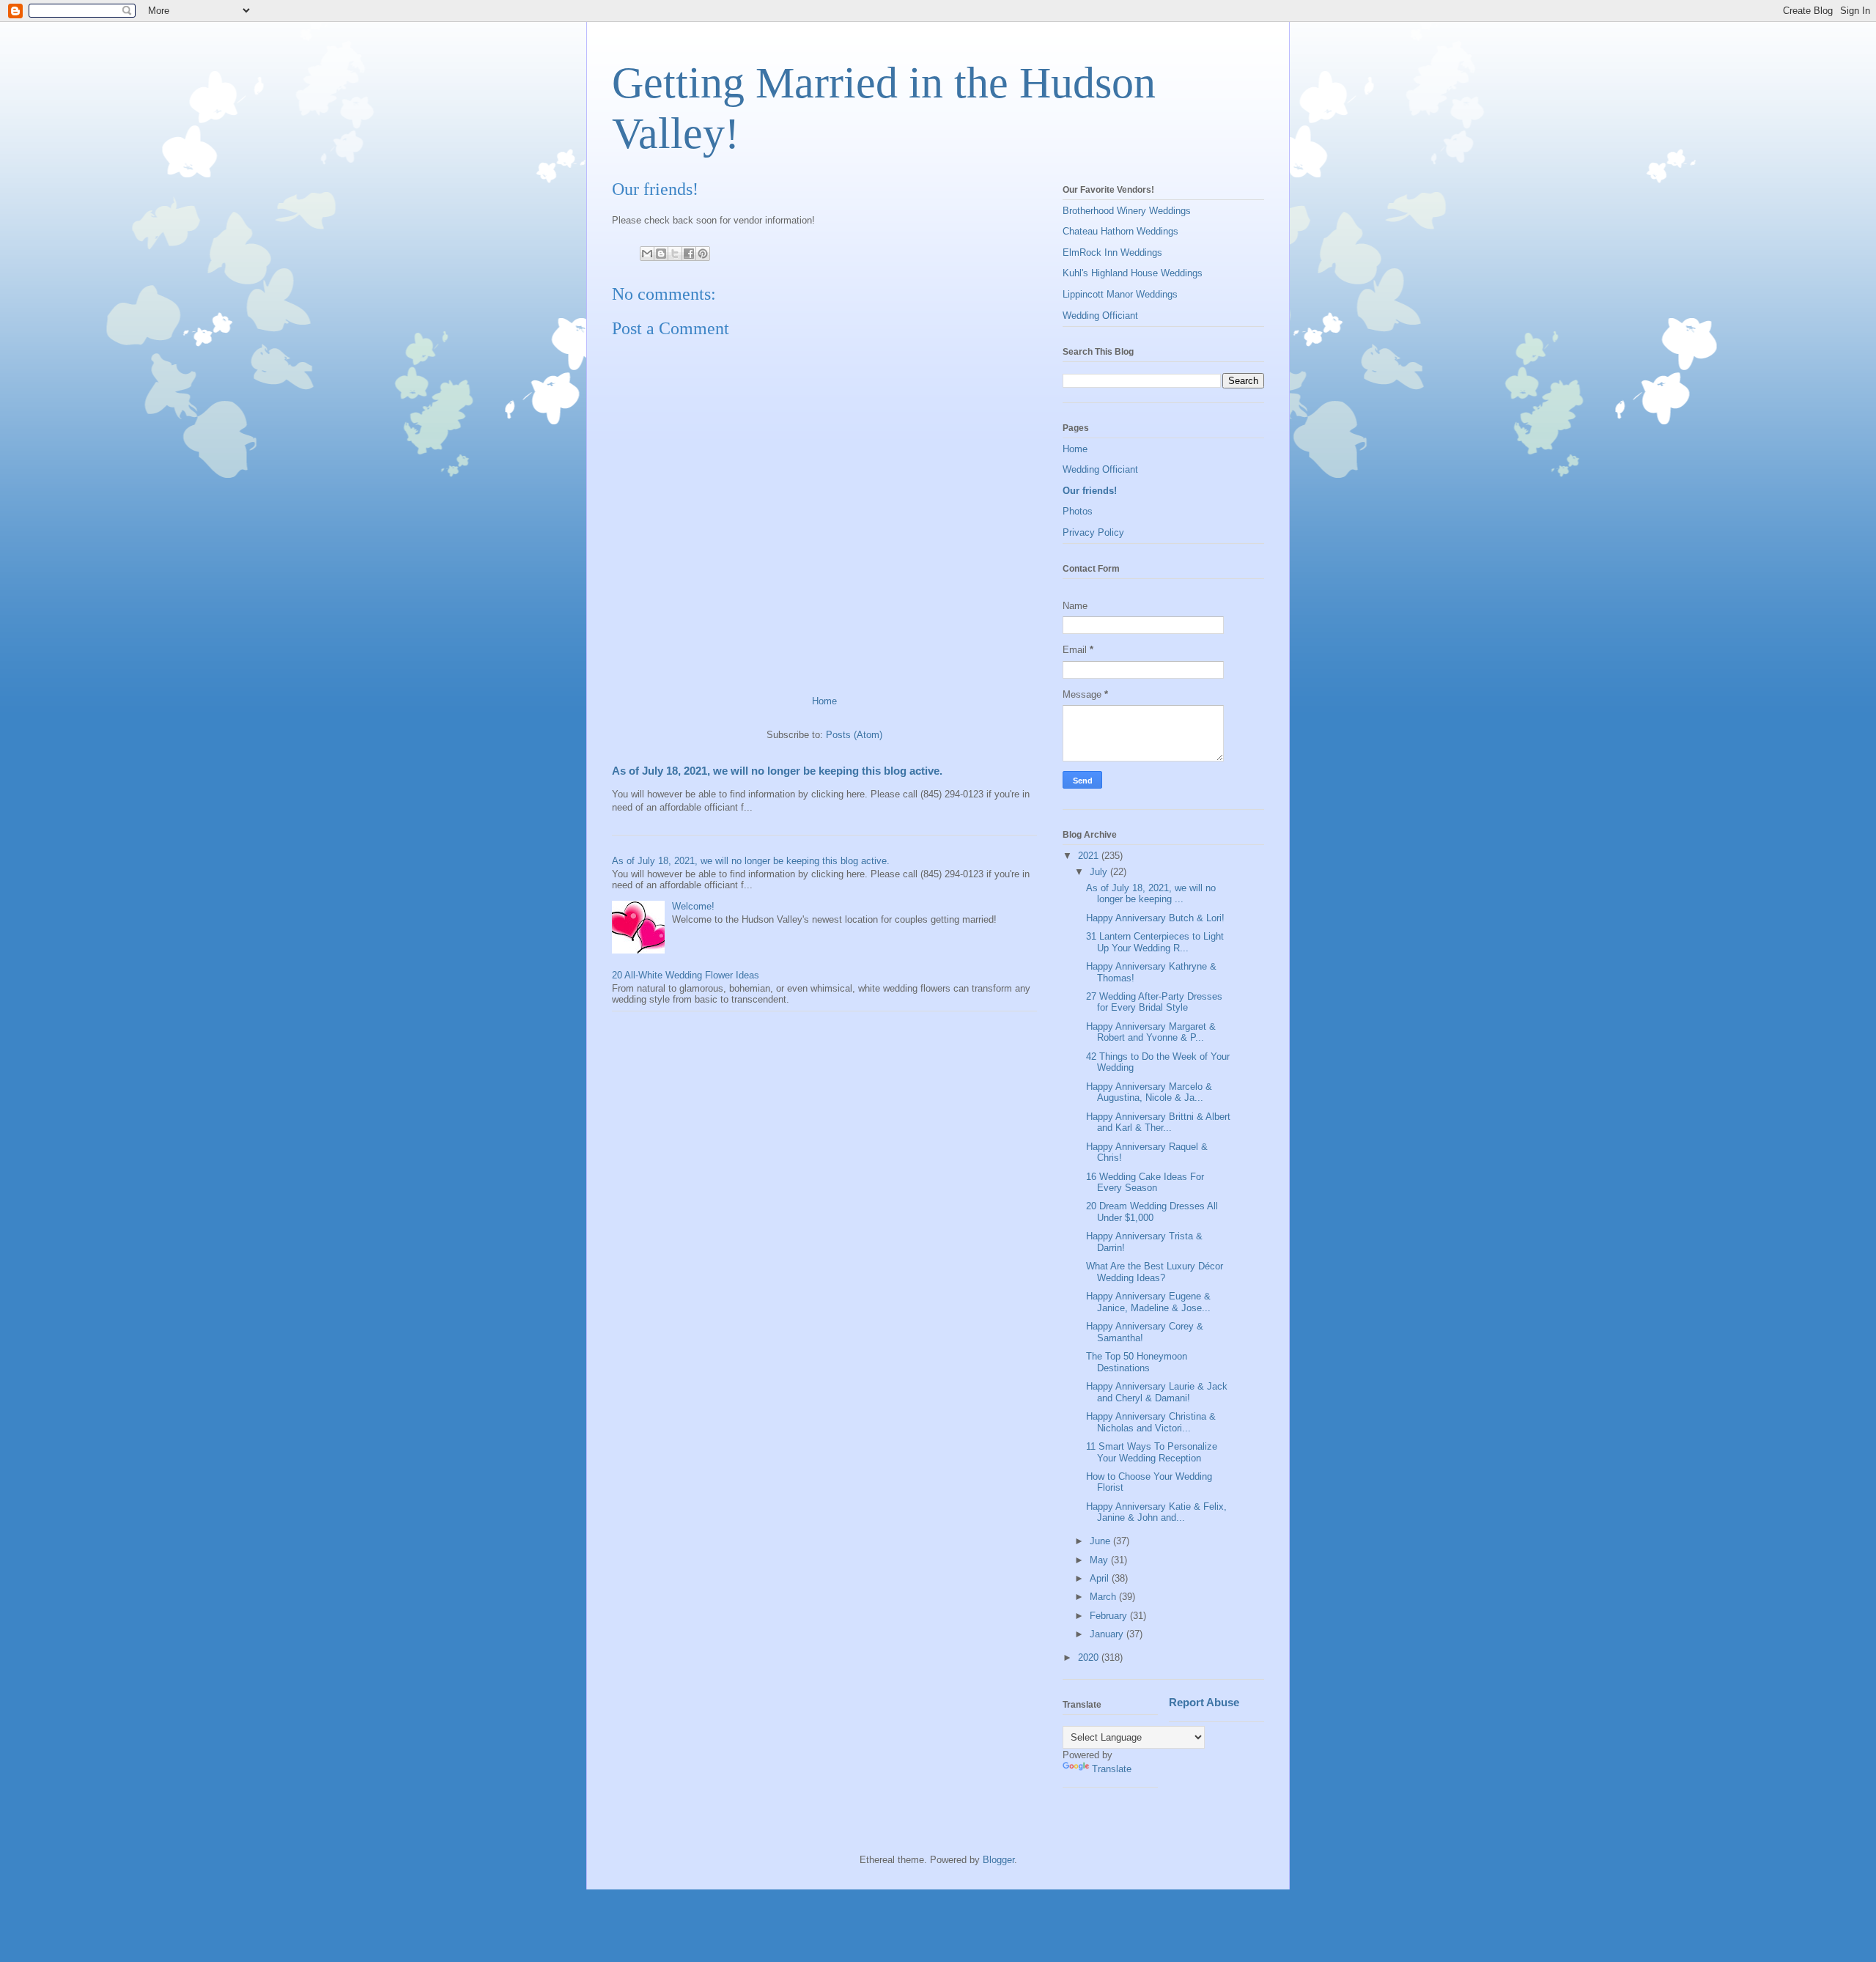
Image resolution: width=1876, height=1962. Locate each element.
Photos (1078, 511)
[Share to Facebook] (689, 254)
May (1100, 1560)
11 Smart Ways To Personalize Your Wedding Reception (1152, 1452)
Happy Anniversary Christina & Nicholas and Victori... (1151, 1422)
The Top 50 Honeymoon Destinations (1137, 1362)
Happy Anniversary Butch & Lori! (1155, 918)
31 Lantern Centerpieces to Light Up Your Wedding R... (1155, 942)
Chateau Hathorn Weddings (1120, 231)
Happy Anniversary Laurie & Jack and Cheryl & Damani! (1157, 1392)
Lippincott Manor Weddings (1120, 294)
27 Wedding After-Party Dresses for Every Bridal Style (1154, 1002)
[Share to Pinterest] (703, 254)
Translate (1112, 1769)
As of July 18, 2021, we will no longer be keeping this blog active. (777, 771)
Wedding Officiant (1100, 316)
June (1101, 1541)
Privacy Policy (1093, 532)
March (1104, 1597)
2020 (1090, 1657)
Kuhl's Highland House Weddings (1133, 273)
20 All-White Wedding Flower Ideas (686, 975)
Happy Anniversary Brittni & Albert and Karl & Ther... (1158, 1122)
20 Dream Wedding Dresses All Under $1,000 (1152, 1212)
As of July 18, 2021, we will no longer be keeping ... (1151, 894)
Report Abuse (1204, 1702)
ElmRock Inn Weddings (1112, 252)
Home (824, 701)
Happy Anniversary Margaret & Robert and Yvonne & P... (1151, 1032)
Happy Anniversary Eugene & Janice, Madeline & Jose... (1148, 1302)
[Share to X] (675, 254)
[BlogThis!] (661, 254)
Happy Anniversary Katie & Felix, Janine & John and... (1156, 1512)
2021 (1090, 856)
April (1101, 1578)
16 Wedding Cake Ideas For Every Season (1145, 1183)
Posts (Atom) (854, 735)
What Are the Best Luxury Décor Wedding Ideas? (1155, 1272)
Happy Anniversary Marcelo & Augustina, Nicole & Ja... (1149, 1092)
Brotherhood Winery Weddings (1127, 211)
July (1100, 872)
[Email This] (647, 254)
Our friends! (1090, 491)
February (1110, 1616)
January (1108, 1634)
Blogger (998, 1860)
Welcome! (693, 906)
